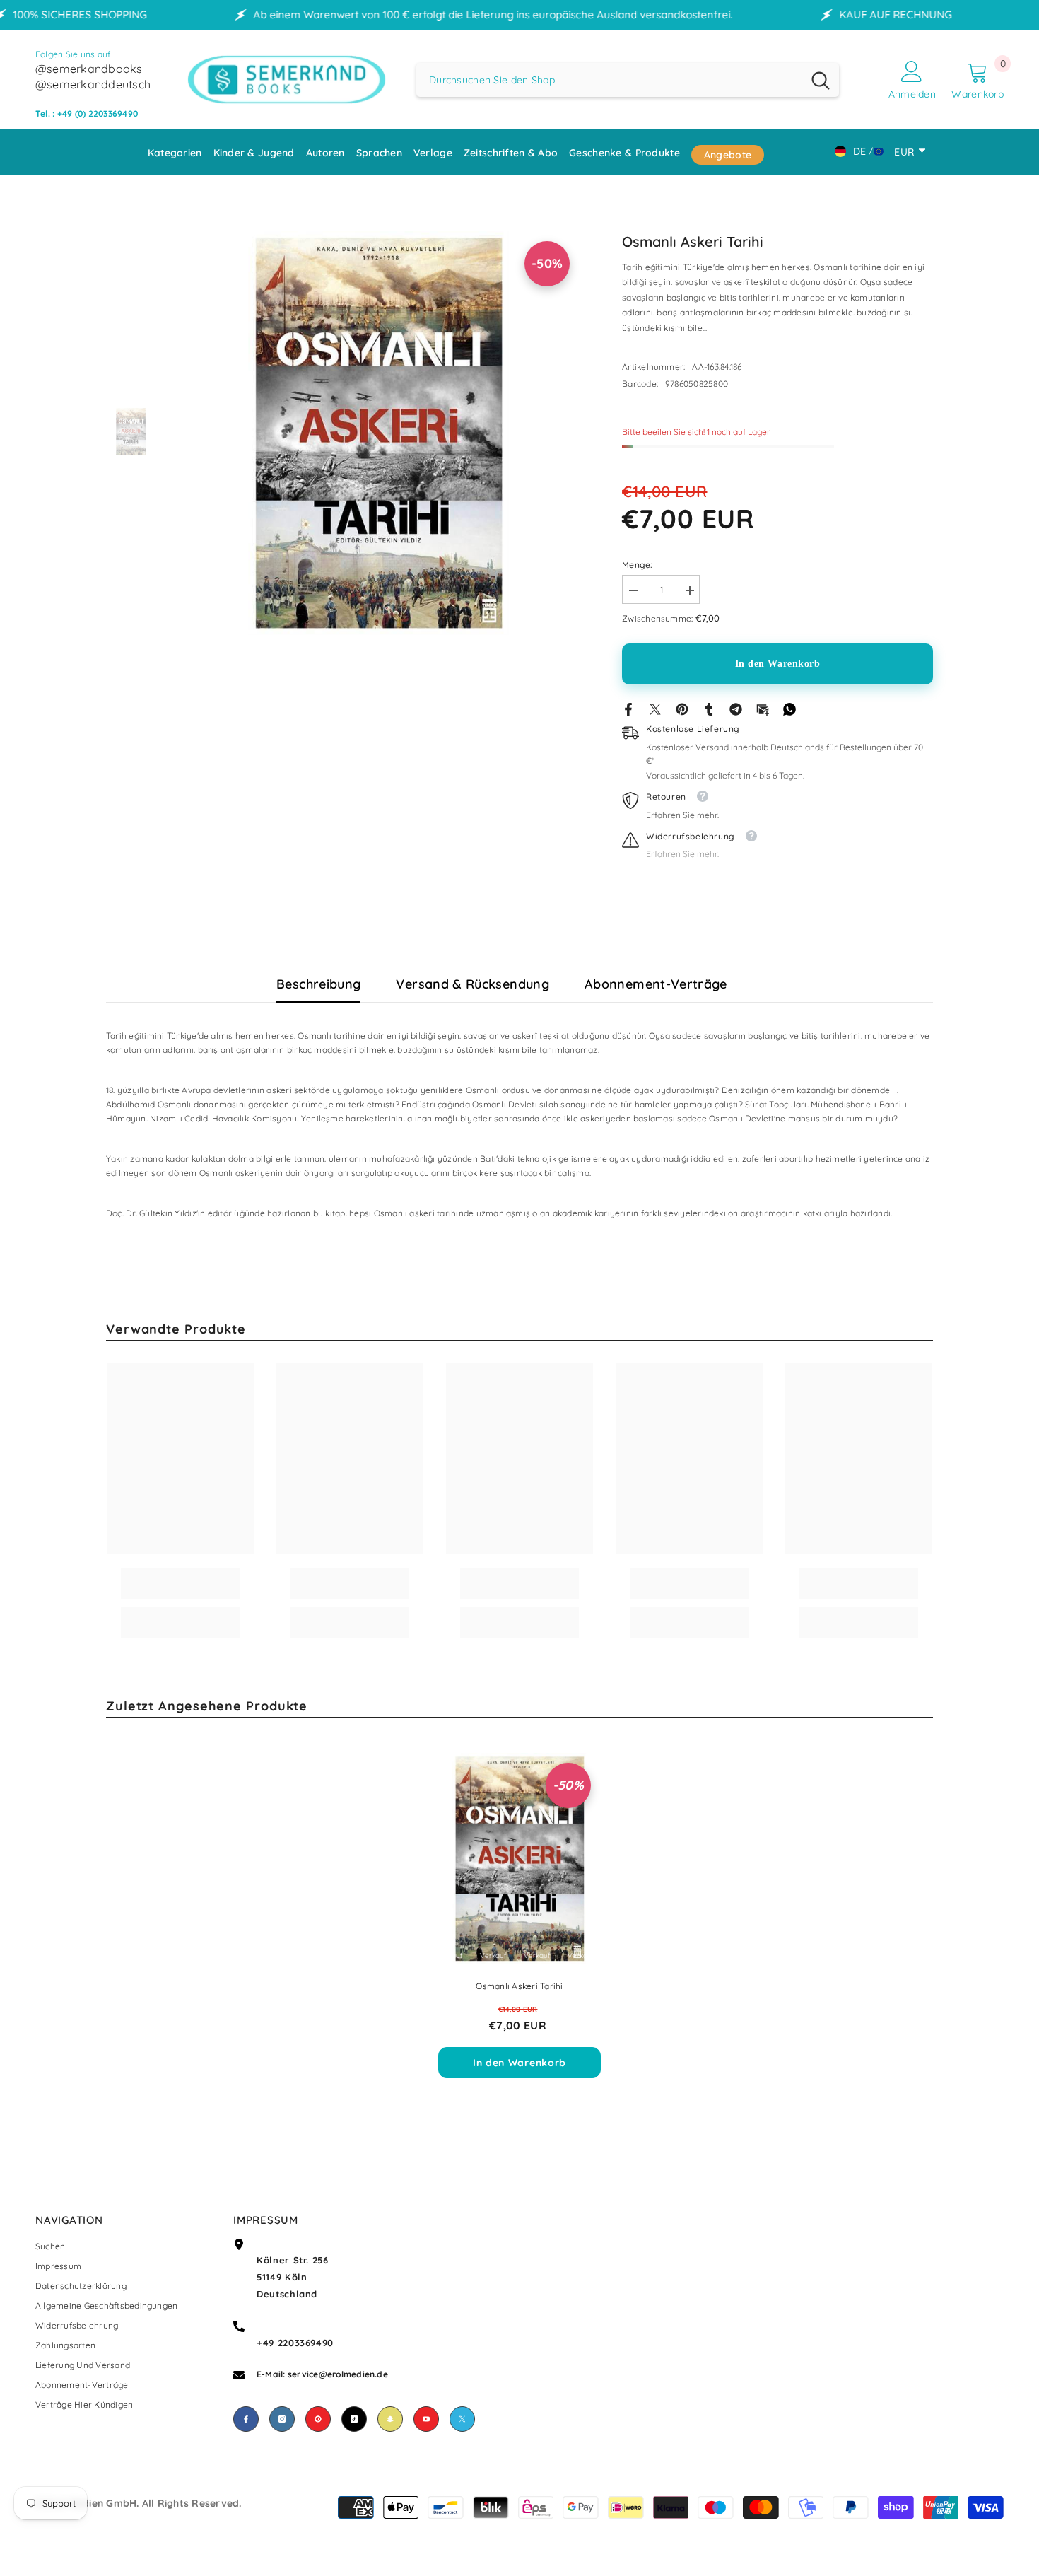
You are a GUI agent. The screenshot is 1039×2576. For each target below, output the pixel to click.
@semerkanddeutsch (93, 84)
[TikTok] (354, 2419)
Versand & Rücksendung (472, 984)
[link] (180, 1584)
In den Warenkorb (778, 664)
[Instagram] (282, 2419)
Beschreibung (318, 984)
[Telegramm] (736, 708)
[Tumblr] (709, 708)
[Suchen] (628, 80)
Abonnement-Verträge (656, 984)
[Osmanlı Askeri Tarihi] (519, 1859)
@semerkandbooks (89, 69)
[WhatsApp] (789, 708)
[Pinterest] (682, 708)
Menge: (637, 565)
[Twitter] (655, 708)
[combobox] (609, 80)
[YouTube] (426, 2419)
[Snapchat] (390, 2419)
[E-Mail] (763, 708)
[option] (378, 433)
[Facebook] (628, 708)
